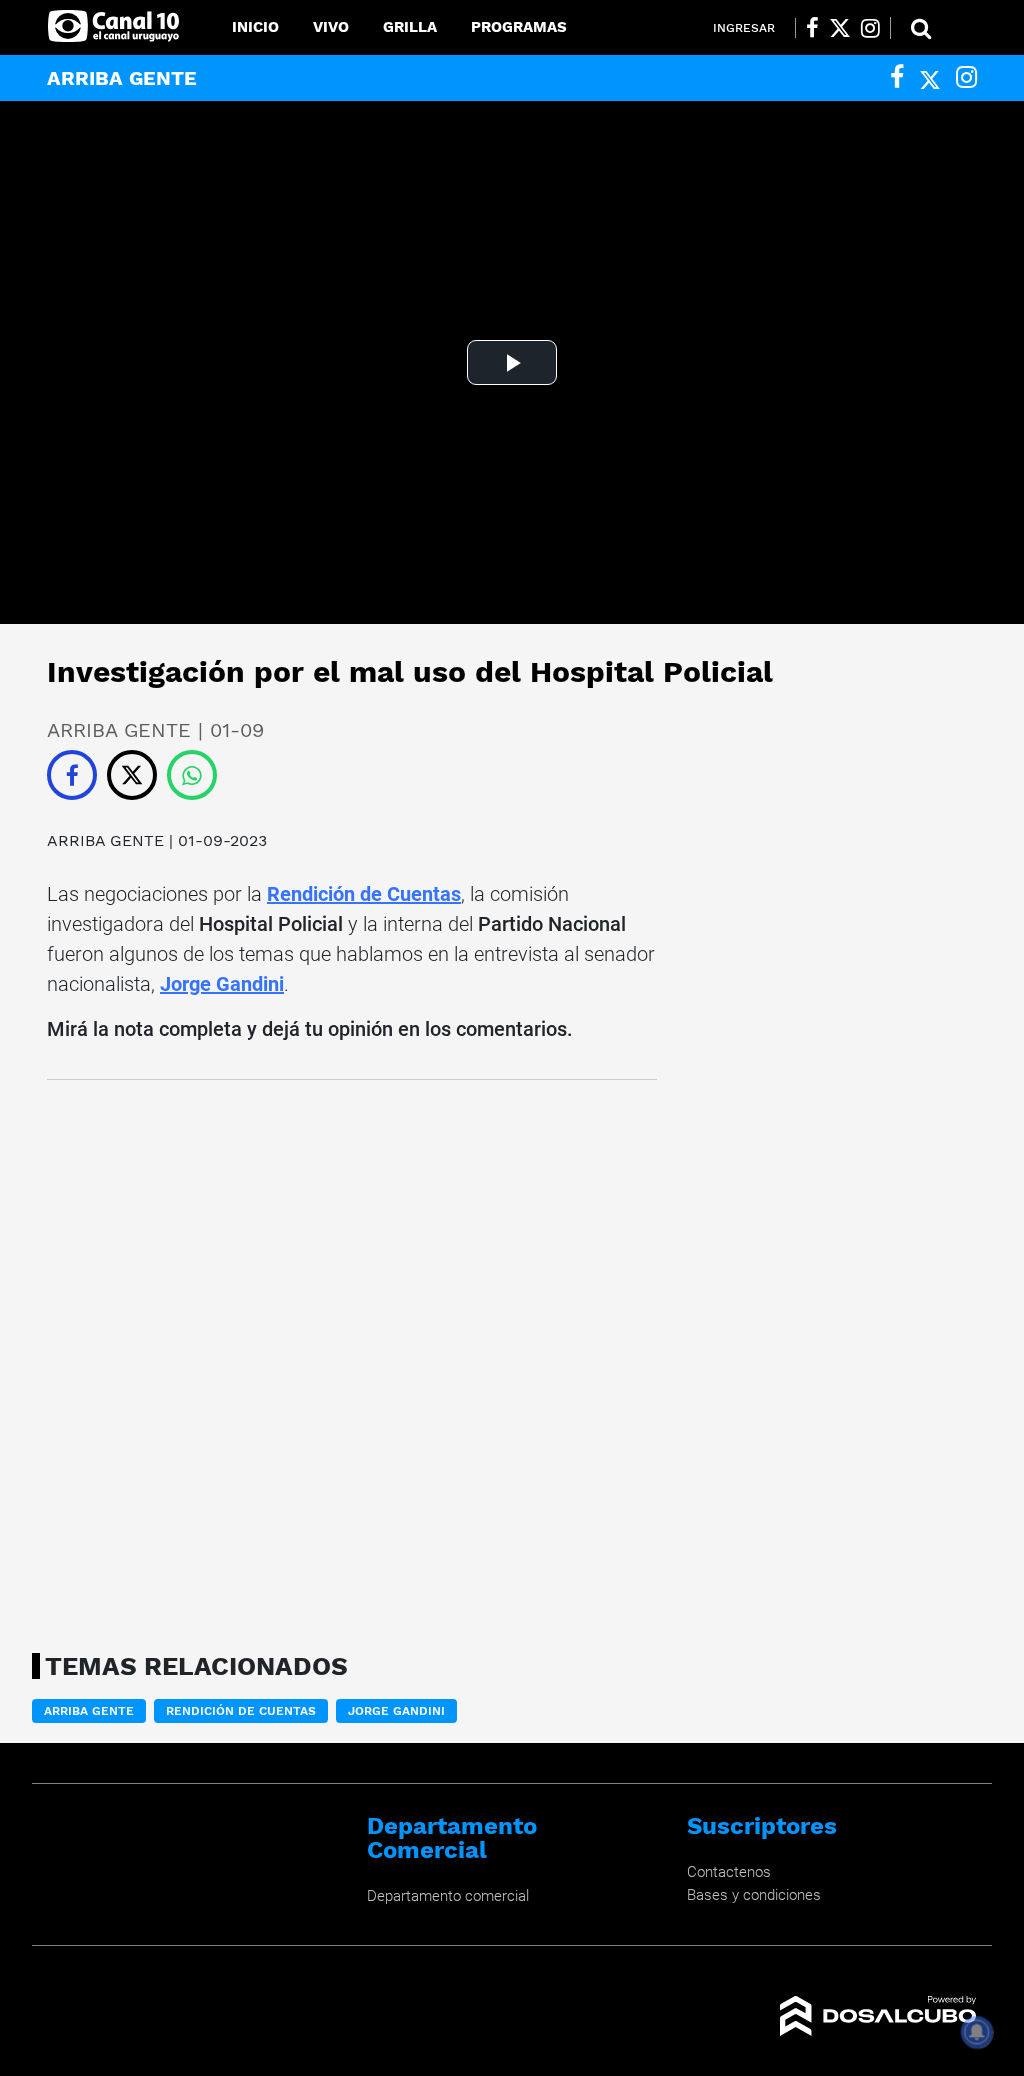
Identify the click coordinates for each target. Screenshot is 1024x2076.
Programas (519, 27)
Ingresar (744, 28)
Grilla (410, 27)
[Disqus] (352, 1360)
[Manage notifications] (977, 2032)
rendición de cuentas (241, 1711)
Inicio (255, 27)
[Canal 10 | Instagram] (870, 28)
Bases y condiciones (754, 1895)
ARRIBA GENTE (105, 840)
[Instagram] (966, 77)
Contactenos (729, 1872)
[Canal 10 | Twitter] (840, 28)
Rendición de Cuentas (364, 894)
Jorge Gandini (222, 984)
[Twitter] (930, 77)
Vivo (331, 27)
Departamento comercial (448, 1896)
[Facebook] (897, 77)
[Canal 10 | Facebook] (812, 28)
